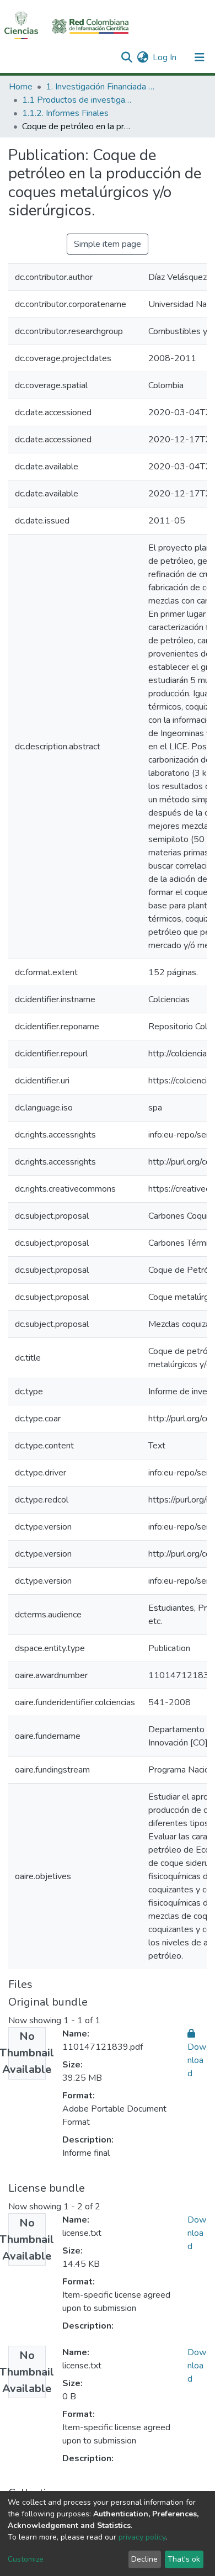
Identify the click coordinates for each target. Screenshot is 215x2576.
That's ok (184, 2559)
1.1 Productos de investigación (77, 100)
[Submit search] (127, 57)
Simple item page (108, 244)
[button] (143, 57)
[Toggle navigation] (200, 57)
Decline (144, 2559)
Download (197, 2233)
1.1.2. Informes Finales (65, 113)
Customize (26, 2559)
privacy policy (142, 2537)
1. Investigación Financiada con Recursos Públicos (101, 87)
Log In (165, 57)
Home (21, 87)
